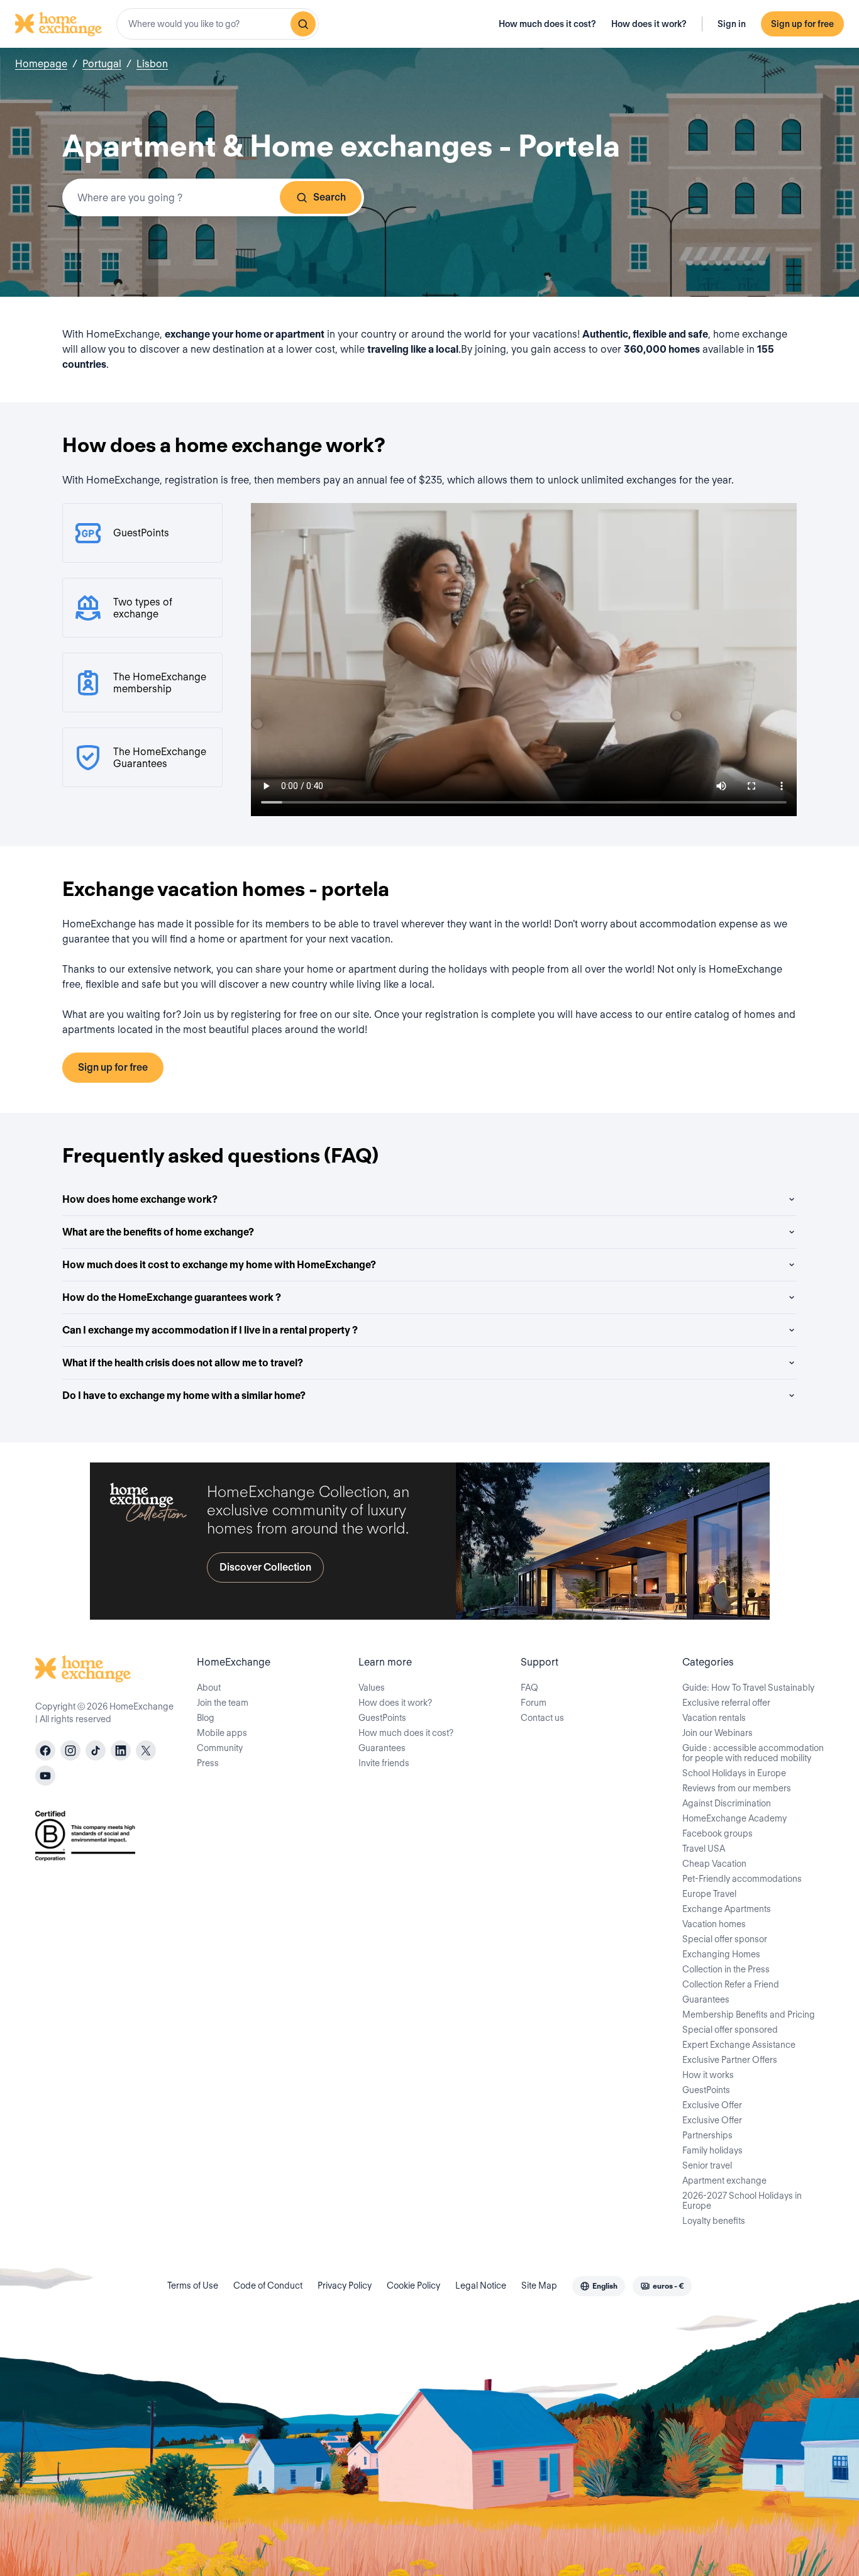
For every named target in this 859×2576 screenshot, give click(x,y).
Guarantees (382, 1748)
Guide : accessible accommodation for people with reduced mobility (753, 1753)
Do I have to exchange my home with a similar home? (184, 1396)
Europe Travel (709, 1894)
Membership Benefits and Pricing (749, 2015)
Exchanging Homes (721, 1954)
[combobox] (218, 24)
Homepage (41, 64)
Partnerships (707, 2135)
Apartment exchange (724, 2181)
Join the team (223, 1703)
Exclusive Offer (712, 2105)
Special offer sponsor (725, 1939)
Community (220, 1748)
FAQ (529, 1688)
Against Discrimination (727, 1803)
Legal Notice (481, 2286)
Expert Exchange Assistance (739, 2045)
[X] (146, 1750)
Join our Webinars (718, 1733)
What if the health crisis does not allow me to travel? (183, 1363)
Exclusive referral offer (726, 1703)
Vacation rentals (714, 1718)
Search (330, 197)
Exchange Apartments (727, 1909)
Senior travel (707, 2165)
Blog (206, 1718)
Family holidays (712, 2150)
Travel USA (704, 1849)
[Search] (303, 24)
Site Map (539, 2286)
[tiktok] (96, 1750)
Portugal (102, 64)
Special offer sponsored (730, 2030)
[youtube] (45, 1776)
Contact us (542, 1718)
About (209, 1688)
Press (208, 1763)
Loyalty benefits (714, 2221)
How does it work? (649, 24)
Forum (534, 1703)
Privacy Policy (345, 2286)
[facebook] (45, 1750)
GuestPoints (382, 1718)
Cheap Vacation (714, 1864)
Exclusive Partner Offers (730, 2060)
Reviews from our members (737, 1788)
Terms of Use (193, 2286)
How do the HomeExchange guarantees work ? (172, 1297)
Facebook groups (718, 1833)
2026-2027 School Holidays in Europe (742, 2201)
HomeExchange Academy (734, 1818)
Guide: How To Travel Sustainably (748, 1688)
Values (372, 1688)
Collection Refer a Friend (731, 1984)
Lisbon (152, 64)
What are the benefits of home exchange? (158, 1232)
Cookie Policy (413, 2286)
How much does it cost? (547, 24)
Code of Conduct (268, 2286)
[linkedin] (121, 1750)
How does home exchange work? (140, 1199)
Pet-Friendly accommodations (742, 1879)
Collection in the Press (726, 1969)
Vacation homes (714, 1924)
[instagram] (70, 1750)
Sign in (732, 24)
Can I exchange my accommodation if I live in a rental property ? (210, 1330)
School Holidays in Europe (734, 1773)
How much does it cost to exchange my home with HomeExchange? (219, 1265)
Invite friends (384, 1763)
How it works (708, 2075)
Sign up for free (802, 24)
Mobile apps (222, 1733)
